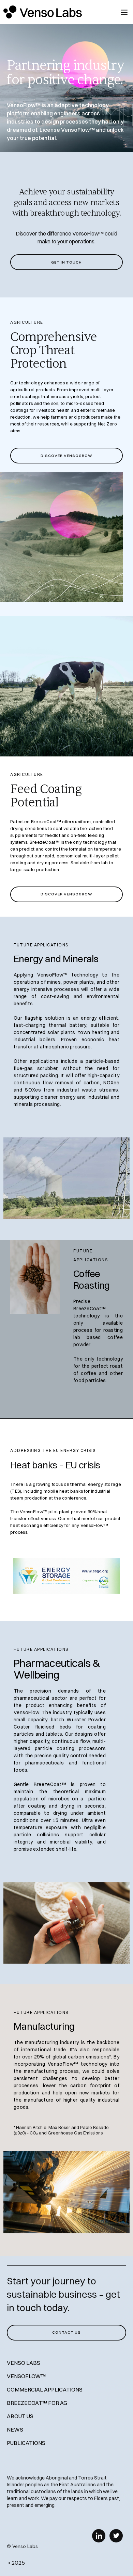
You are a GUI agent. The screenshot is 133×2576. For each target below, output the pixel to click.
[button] (124, 12)
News (15, 2430)
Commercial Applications (45, 2389)
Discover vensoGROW (66, 456)
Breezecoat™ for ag (37, 2403)
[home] (55, 12)
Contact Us (66, 2332)
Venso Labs (24, 2363)
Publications (26, 2443)
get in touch (66, 262)
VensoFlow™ (26, 2376)
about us (20, 2416)
